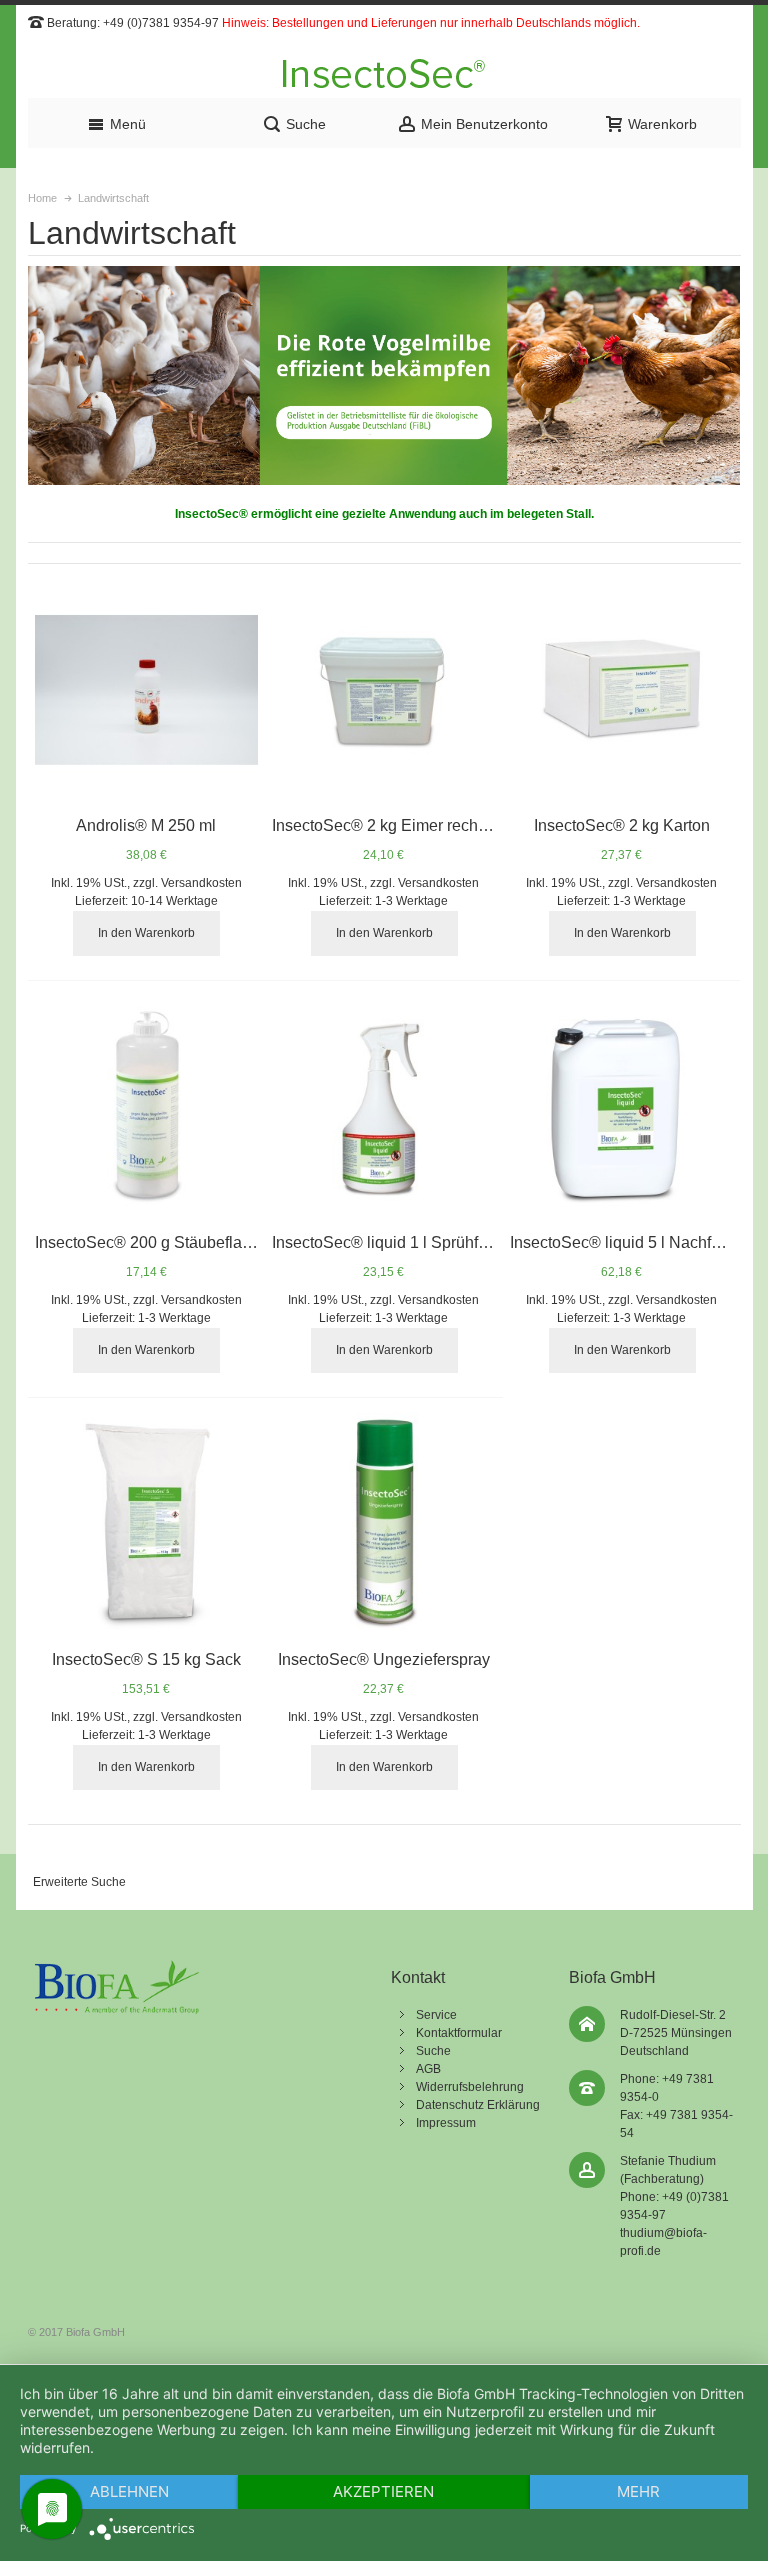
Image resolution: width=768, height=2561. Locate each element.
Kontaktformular (459, 2033)
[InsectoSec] (384, 74)
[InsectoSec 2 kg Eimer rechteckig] (383, 689)
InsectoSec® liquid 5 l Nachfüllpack (636, 1242)
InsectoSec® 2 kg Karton (622, 825)
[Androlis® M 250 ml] (146, 689)
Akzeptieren (383, 2491)
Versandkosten (201, 883)
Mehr (638, 2491)
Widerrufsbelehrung (470, 2087)
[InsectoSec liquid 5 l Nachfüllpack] (621, 1106)
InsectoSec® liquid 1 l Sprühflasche (398, 1242)
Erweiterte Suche (79, 1882)
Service (436, 2015)
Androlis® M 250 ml (146, 825)
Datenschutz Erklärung (478, 2105)
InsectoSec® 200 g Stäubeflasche (155, 1242)
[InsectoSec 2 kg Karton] (621, 689)
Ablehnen (129, 2491)
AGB (428, 2069)
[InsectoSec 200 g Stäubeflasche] (146, 1106)
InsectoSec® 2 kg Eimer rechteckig (396, 825)
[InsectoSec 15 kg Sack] (146, 1523)
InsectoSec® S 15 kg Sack (146, 1659)
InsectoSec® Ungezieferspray (384, 1659)
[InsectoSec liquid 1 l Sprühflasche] (383, 1106)
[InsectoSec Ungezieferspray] (383, 1523)
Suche (433, 2051)
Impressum (446, 2123)
